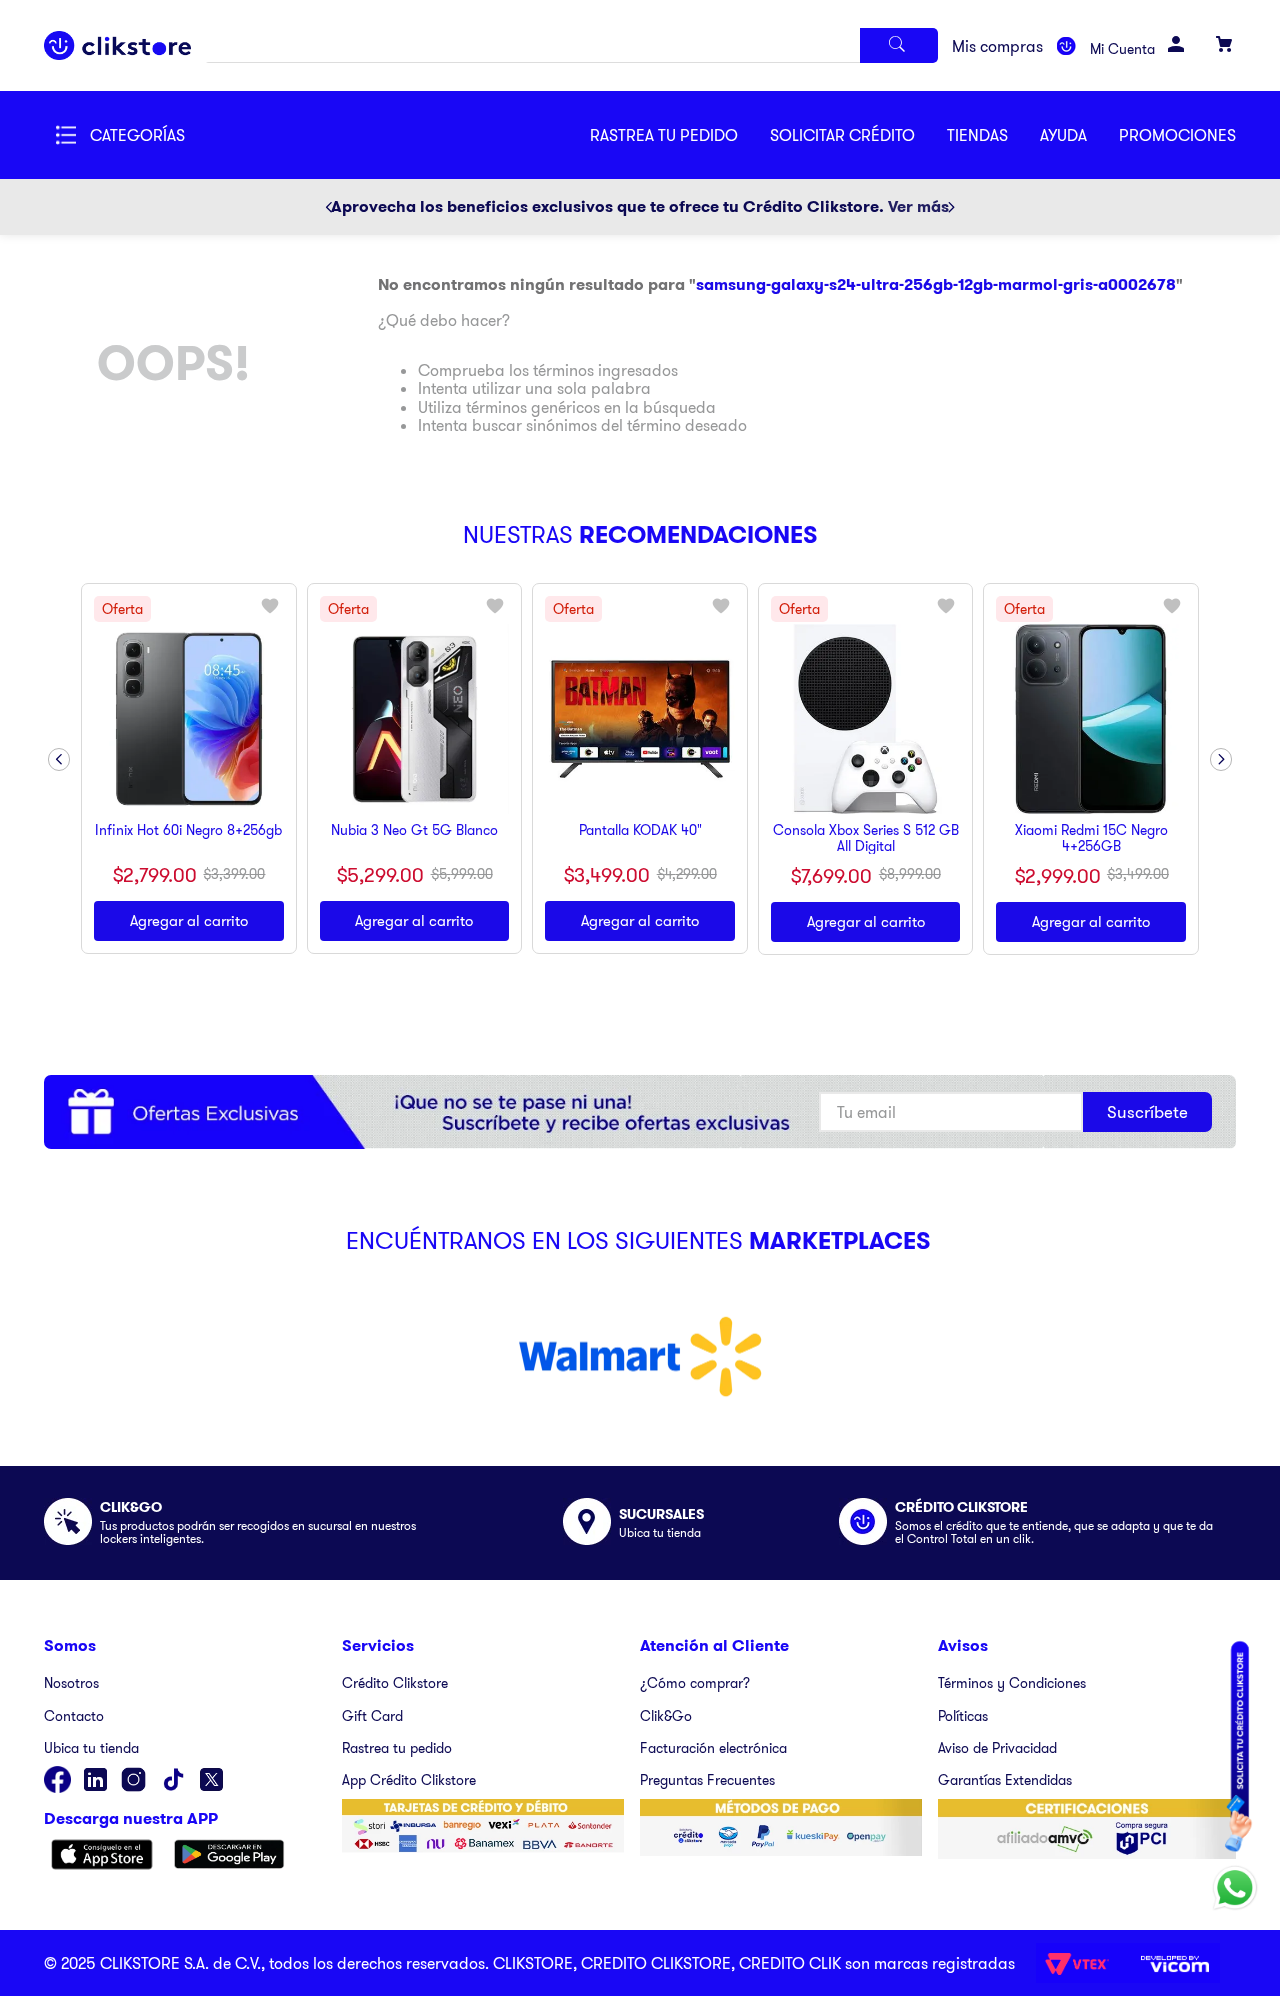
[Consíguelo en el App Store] (102, 1856)
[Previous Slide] (329, 207)
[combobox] (572, 45)
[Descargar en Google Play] (229, 1856)
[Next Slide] (951, 207)
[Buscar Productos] (899, 45)
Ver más (918, 206)
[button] (858, 135)
